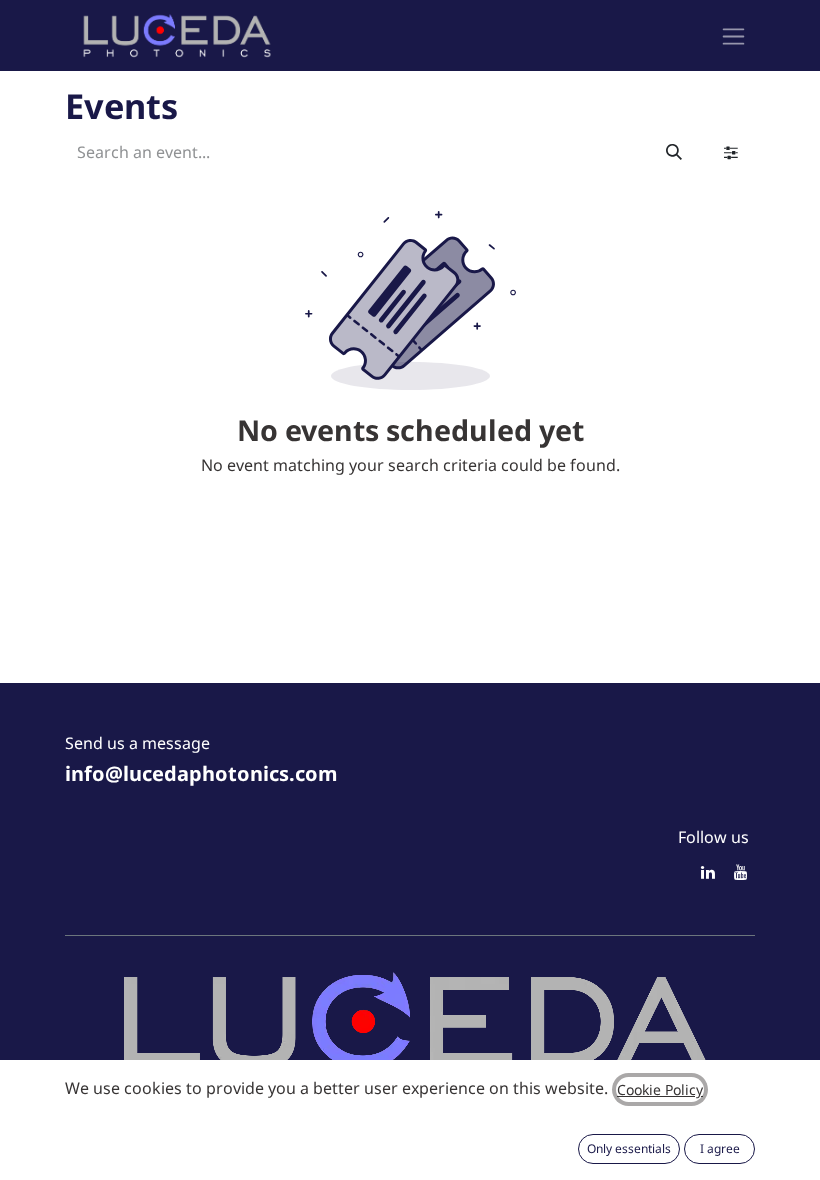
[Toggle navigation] (733, 35)
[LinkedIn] (708, 872)
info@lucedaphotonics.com (201, 773)
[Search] (674, 152)
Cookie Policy (660, 1089)
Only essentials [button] (629, 1148)
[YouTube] (741, 872)
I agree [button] (720, 1148)
